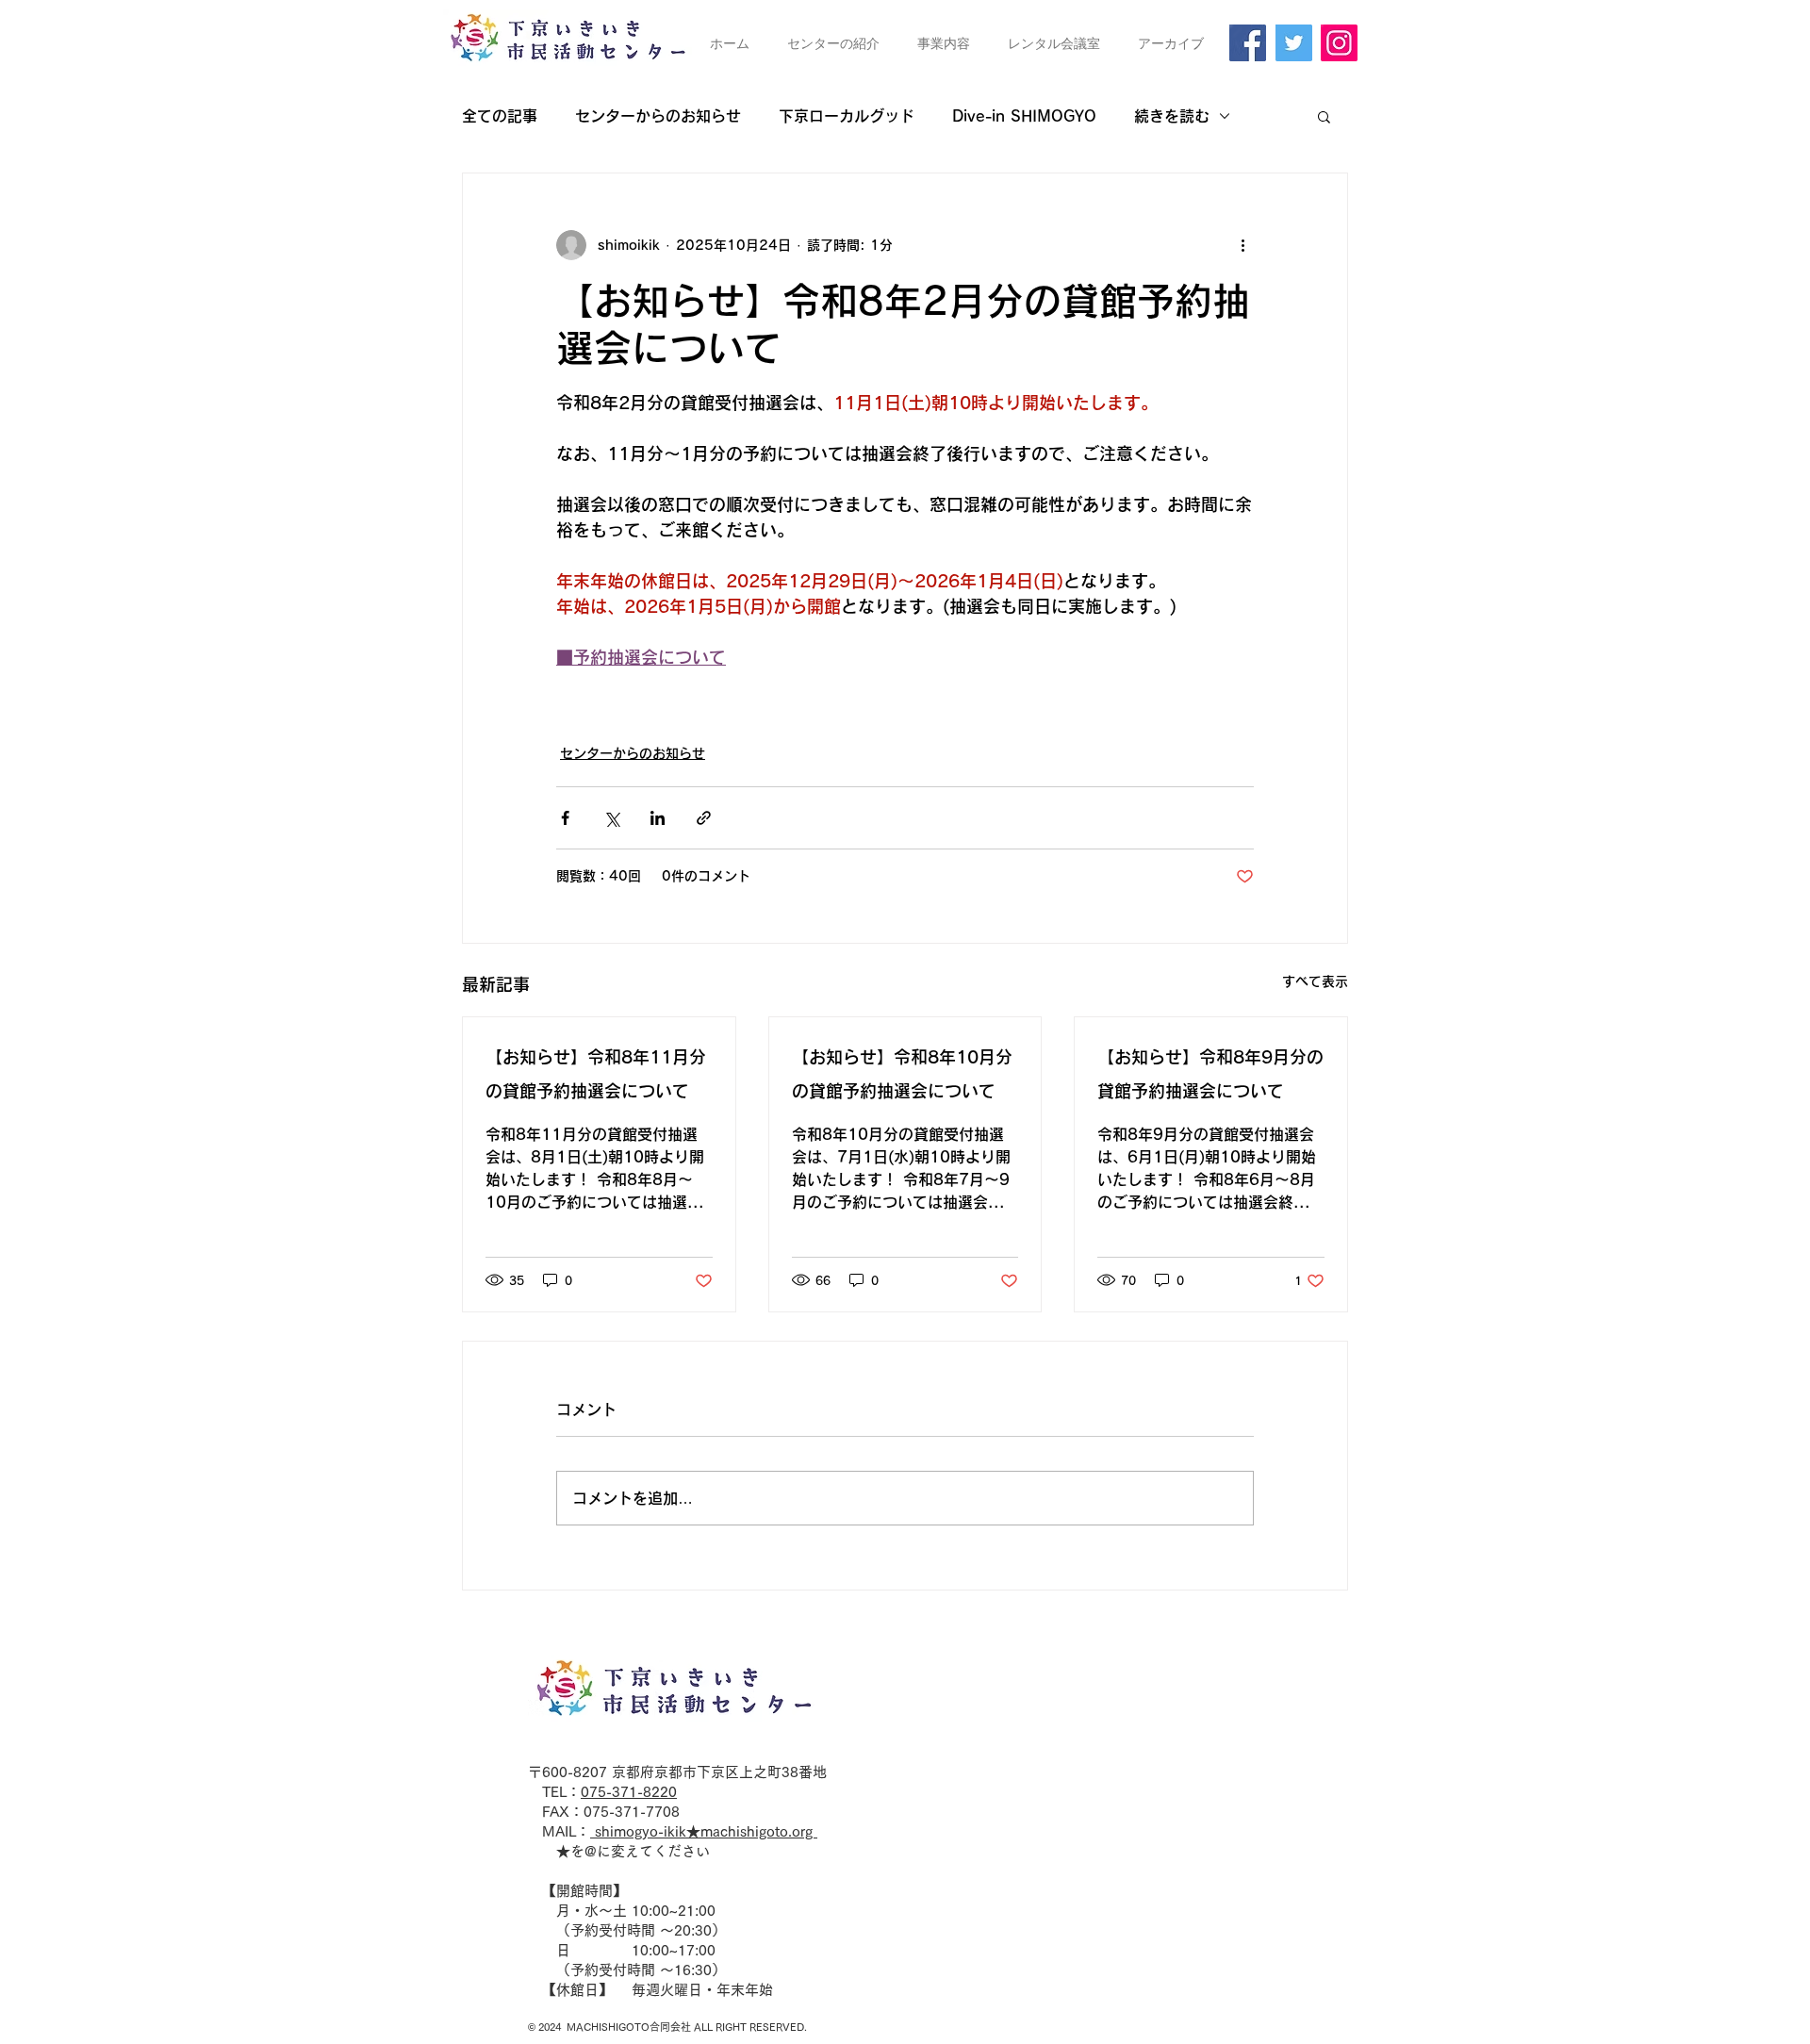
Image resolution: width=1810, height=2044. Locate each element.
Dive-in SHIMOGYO (1024, 116)
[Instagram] (1339, 43)
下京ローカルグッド (847, 116)
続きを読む (1172, 116)
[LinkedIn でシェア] (658, 818)
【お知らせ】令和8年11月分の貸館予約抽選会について (596, 1074)
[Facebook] (1248, 43)
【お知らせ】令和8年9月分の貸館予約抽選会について (1210, 1074)
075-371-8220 (629, 1792)
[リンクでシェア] (704, 818)
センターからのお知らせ (658, 116)
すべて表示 (1315, 981)
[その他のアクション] (1242, 245)
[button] (1324, 116)
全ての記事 (500, 116)
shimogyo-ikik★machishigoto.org (704, 1831)
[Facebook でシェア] (565, 818)
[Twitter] (1294, 43)
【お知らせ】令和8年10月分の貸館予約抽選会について (902, 1074)
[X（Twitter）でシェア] (611, 818)
